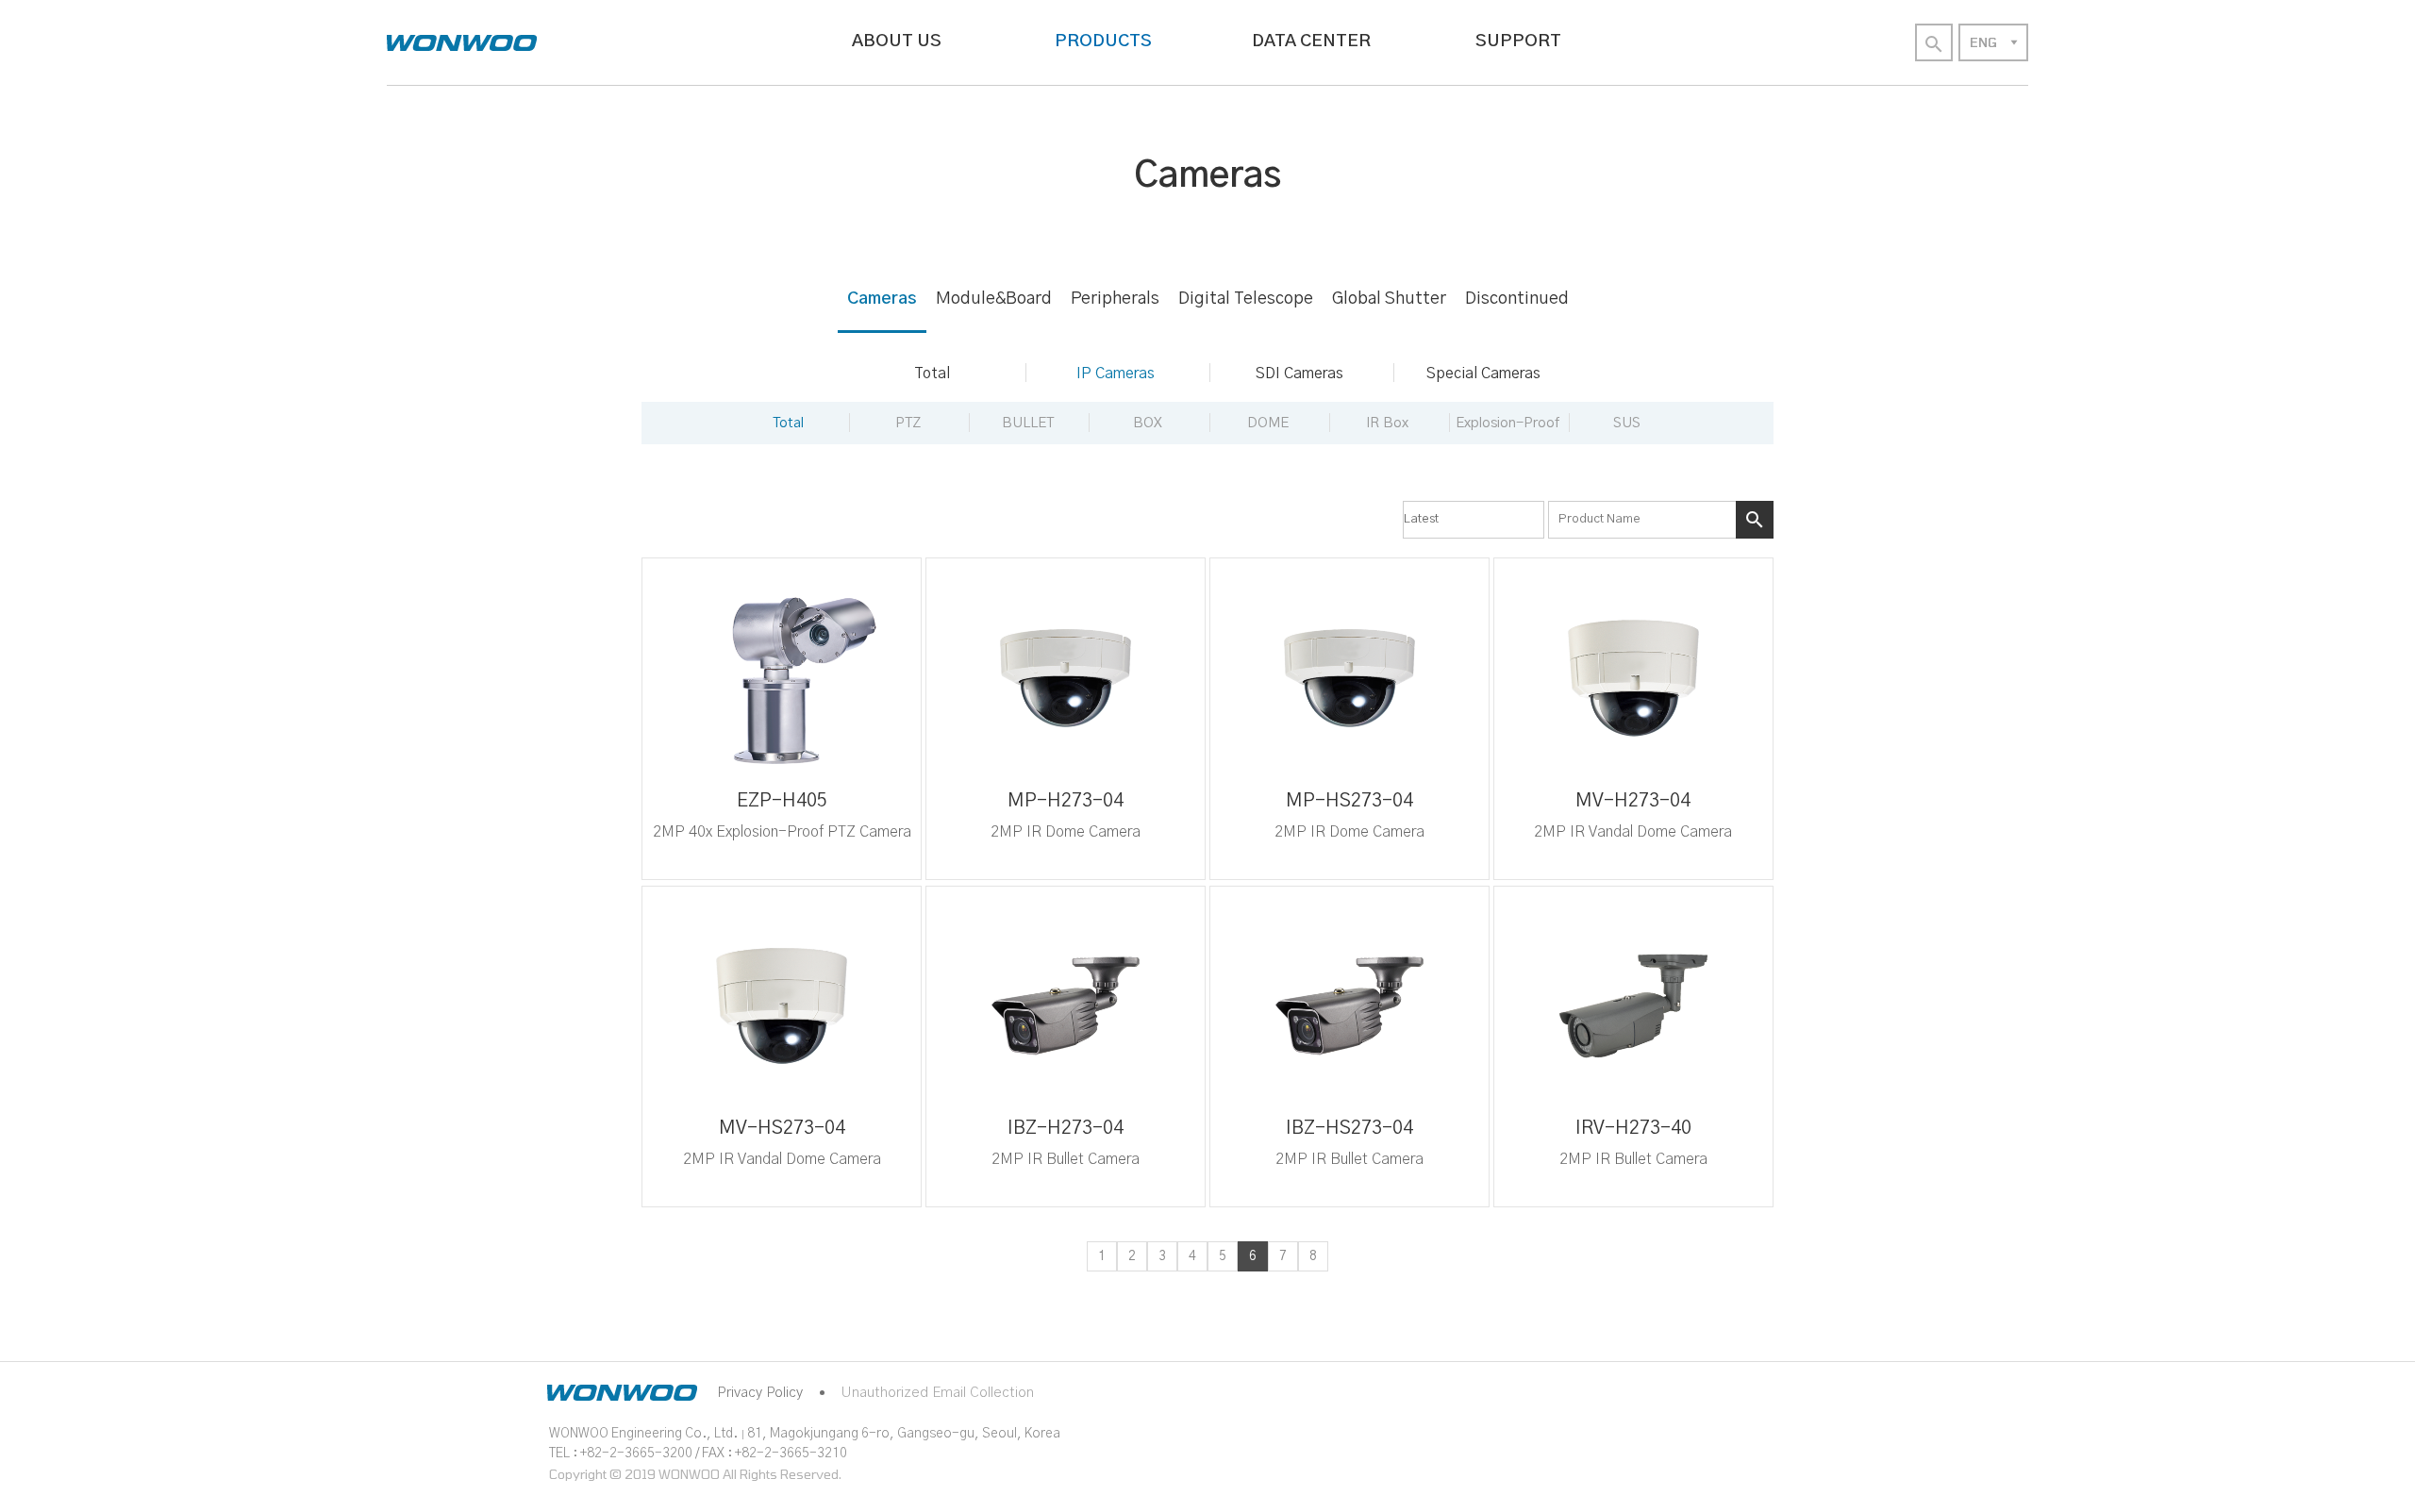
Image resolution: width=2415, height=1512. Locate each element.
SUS (1627, 423)
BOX (1148, 423)
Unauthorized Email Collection (937, 1393)
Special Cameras (1483, 374)
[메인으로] (462, 43)
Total (932, 374)
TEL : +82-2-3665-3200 (621, 1454)
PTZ (908, 423)
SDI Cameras (1299, 374)
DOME (1268, 423)
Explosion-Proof (1507, 423)
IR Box (1387, 423)
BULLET (1028, 423)
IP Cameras (1116, 374)
